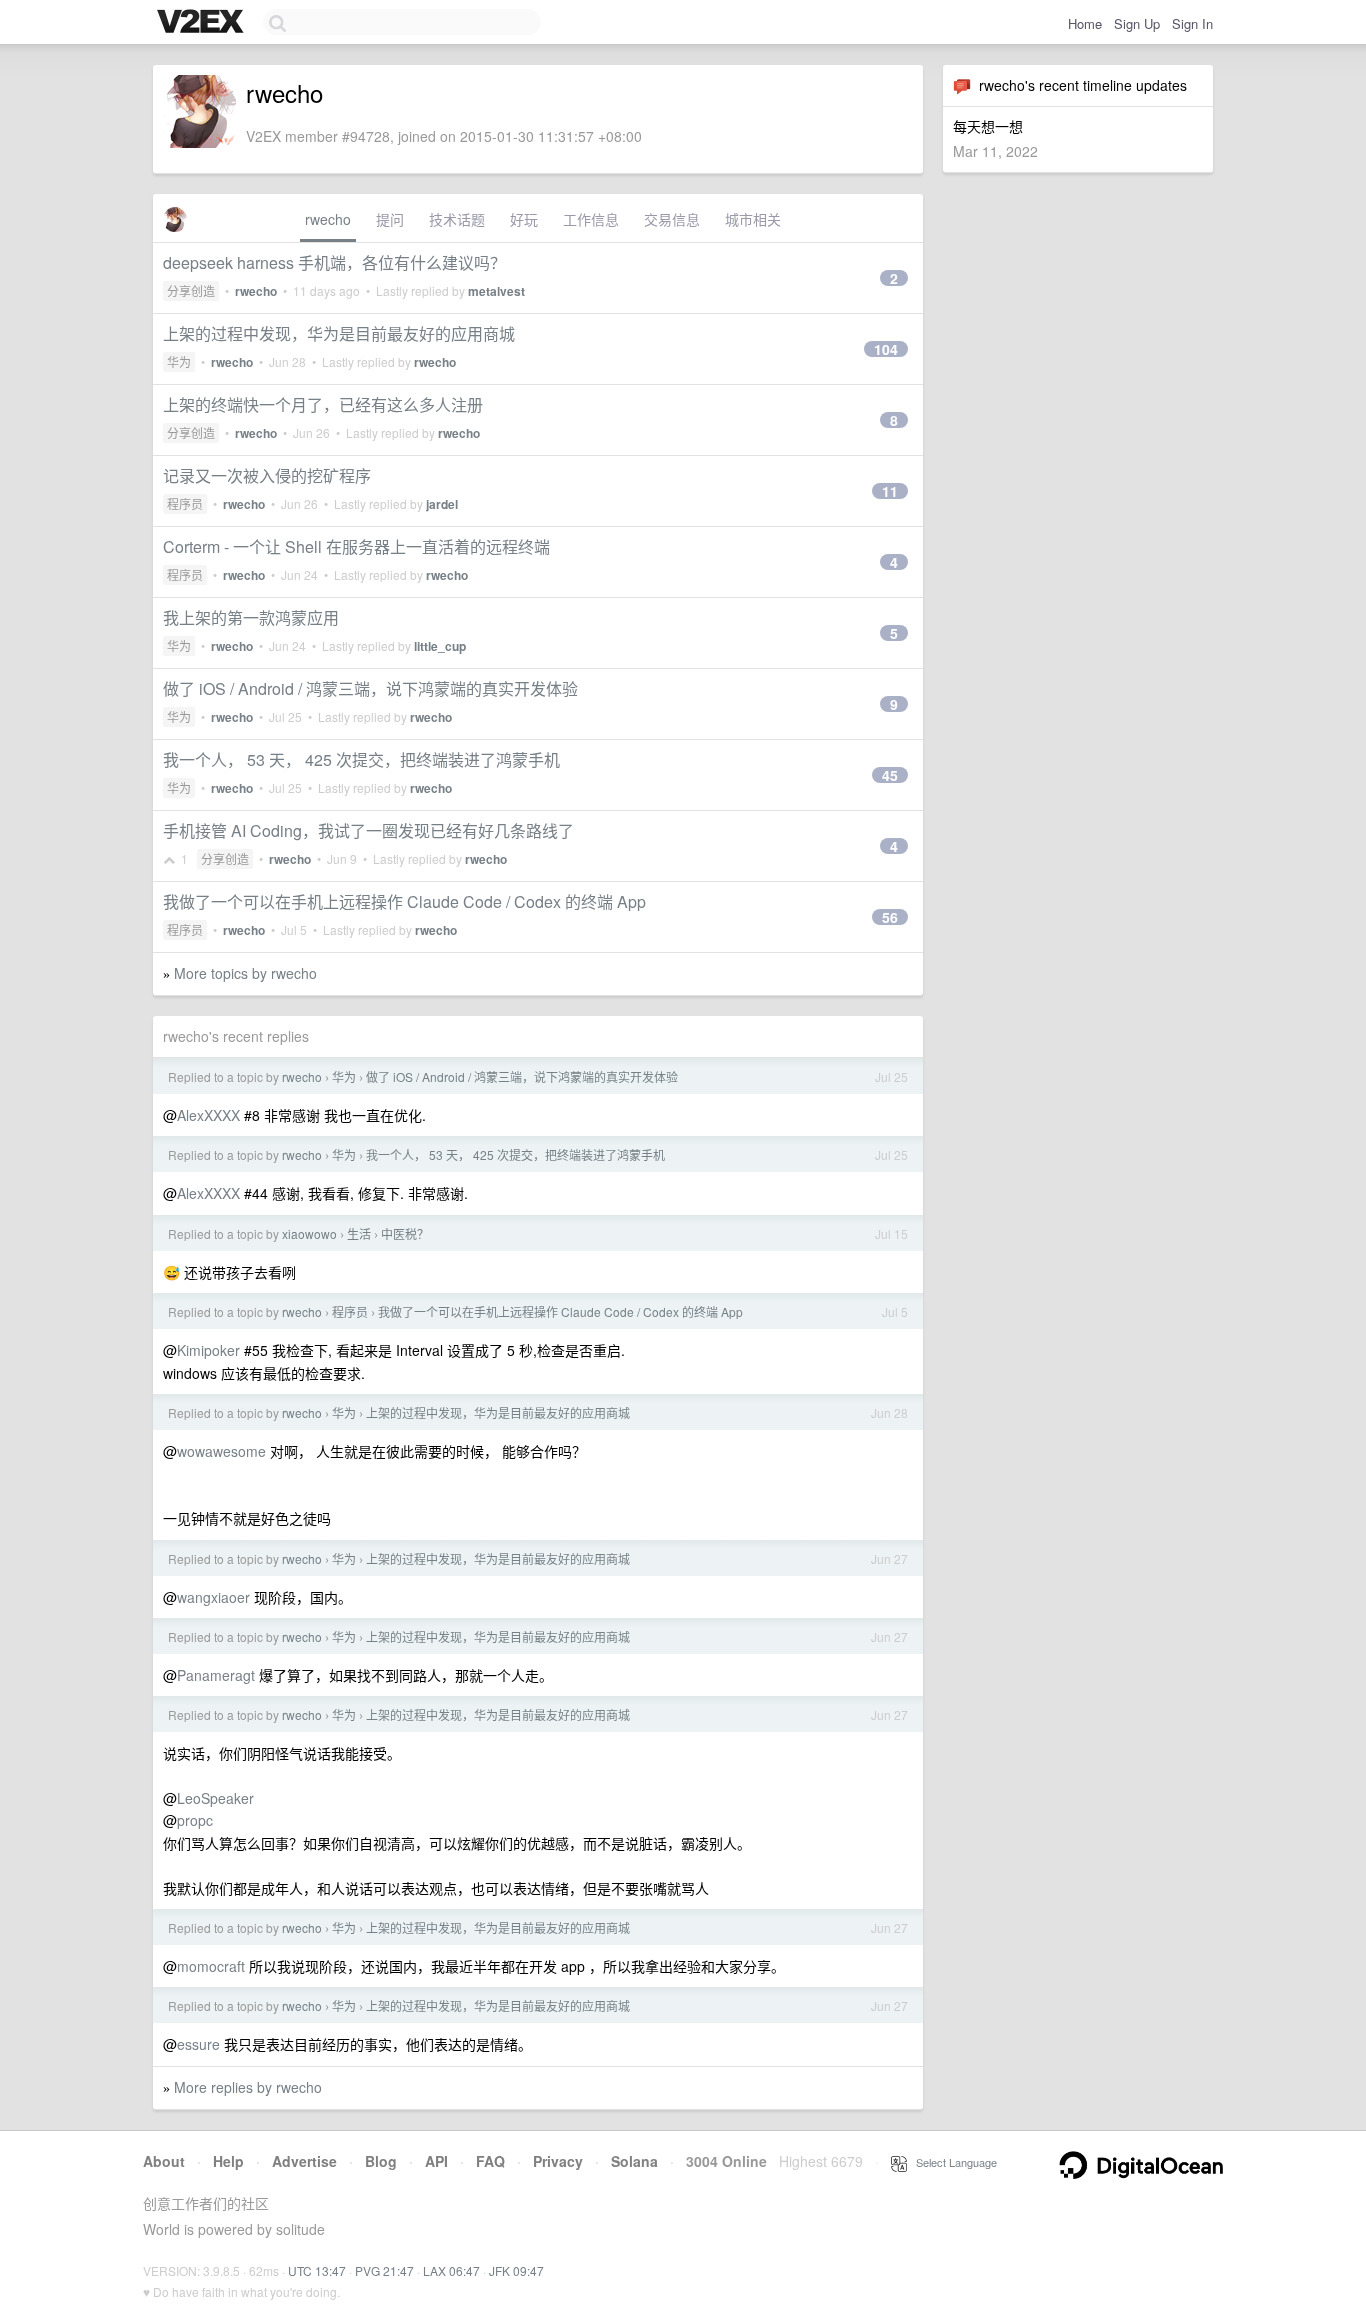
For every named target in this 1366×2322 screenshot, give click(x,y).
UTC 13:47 (317, 2270)
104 (886, 349)
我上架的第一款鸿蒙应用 (251, 617)
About (164, 2161)
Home (1085, 23)
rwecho (328, 219)
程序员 (185, 503)
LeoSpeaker (215, 1798)
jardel (442, 504)
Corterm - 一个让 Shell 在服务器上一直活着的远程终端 (356, 546)
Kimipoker (208, 1350)
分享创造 (191, 290)
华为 (179, 361)
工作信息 (591, 219)
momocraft (211, 1966)
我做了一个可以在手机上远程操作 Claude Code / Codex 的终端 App (404, 901)
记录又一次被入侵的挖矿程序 (267, 475)
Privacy (558, 2161)
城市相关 (753, 219)
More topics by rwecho (245, 973)
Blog (381, 2161)
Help (228, 2161)
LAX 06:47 (451, 2270)
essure (198, 2044)
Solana (634, 2161)
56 (890, 917)
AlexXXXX (208, 1115)
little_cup (440, 646)
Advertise (304, 2161)
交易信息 (672, 219)
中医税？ (405, 1233)
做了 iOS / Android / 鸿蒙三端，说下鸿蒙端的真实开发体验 (370, 688)
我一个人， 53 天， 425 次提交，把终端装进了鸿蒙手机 (361, 759)
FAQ (490, 2161)
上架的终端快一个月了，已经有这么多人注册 (323, 404)
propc (195, 1820)
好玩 (524, 219)
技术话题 (457, 219)
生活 (359, 1233)
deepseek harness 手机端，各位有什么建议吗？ (334, 262)
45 (890, 775)
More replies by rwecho (248, 2087)
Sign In (1192, 23)
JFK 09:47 (516, 2270)
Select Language (952, 2162)
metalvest (496, 291)
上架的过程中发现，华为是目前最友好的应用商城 (339, 333)
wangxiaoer (213, 1597)
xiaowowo (309, 1233)
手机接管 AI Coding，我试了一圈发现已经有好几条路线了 (368, 830)
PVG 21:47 (384, 2270)
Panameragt (216, 1675)
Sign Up (1137, 23)
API (436, 2161)
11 (890, 491)
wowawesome (221, 1451)
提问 (390, 219)
